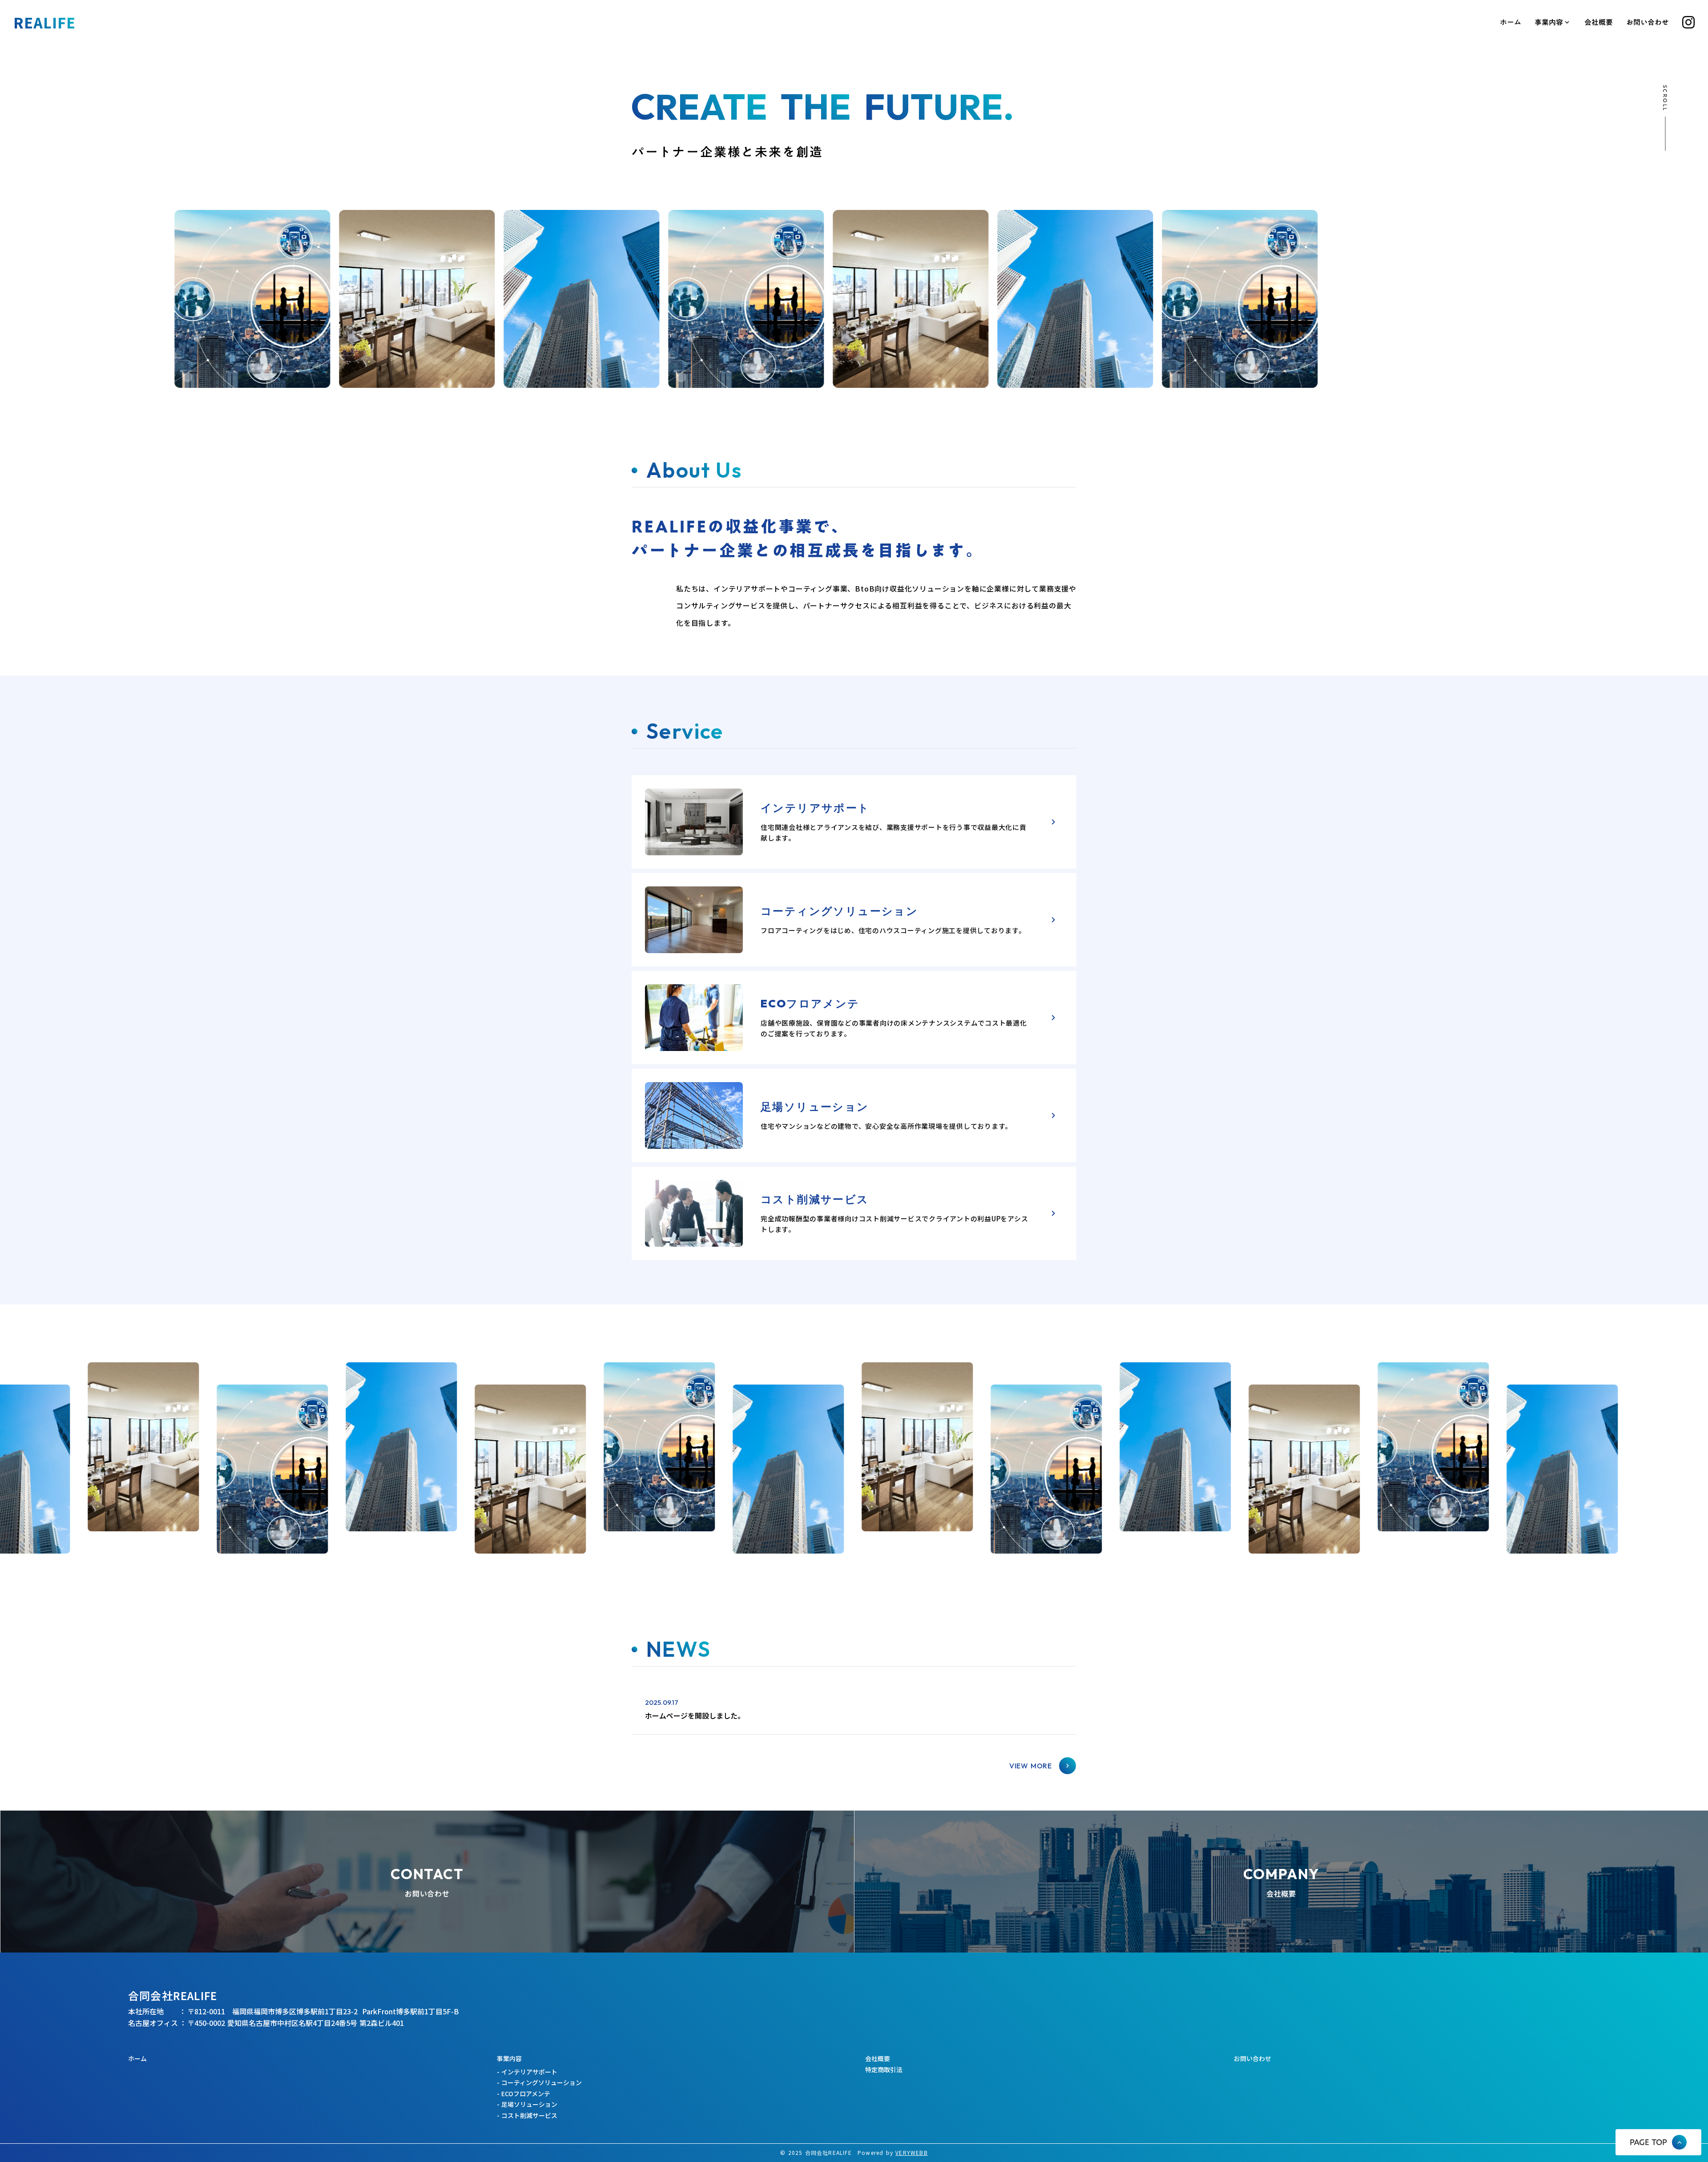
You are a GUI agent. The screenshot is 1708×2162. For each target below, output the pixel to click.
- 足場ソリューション (527, 2104)
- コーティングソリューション (539, 2083)
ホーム (1511, 22)
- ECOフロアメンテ (524, 2094)
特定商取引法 (884, 2070)
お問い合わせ (1648, 22)
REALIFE (44, 22)
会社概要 (1599, 22)
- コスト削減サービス (527, 2116)
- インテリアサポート (527, 2072)
